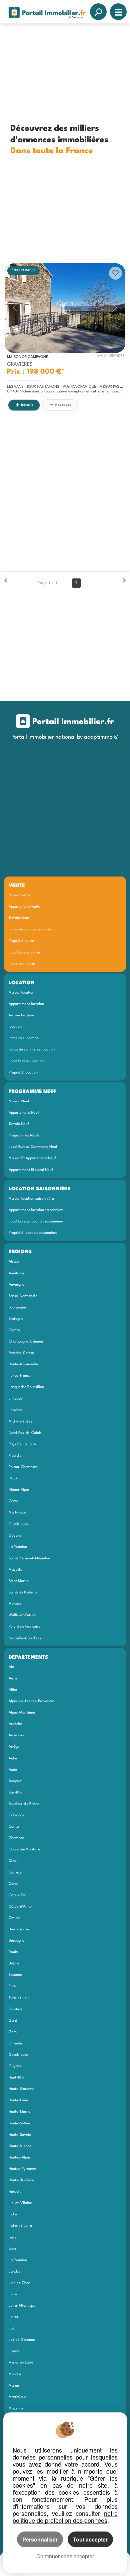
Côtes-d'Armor (21, 1907)
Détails (27, 405)
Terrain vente (19, 918)
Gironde (15, 2043)
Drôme (14, 1963)
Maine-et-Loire (21, 2363)
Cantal (14, 1827)
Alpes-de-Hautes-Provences (32, 1701)
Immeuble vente (22, 964)
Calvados (16, 1815)
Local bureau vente (24, 952)
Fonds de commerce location (32, 1049)
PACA (13, 1478)
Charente (16, 1838)
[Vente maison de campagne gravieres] (65, 308)
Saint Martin (19, 1581)
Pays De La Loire (22, 1444)
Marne (14, 2386)
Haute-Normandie (23, 1364)
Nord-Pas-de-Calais (25, 1433)
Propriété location (23, 1073)
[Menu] (118, 12)
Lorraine (15, 1410)
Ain (11, 1667)
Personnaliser (40, 2539)
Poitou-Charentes (23, 1467)
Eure (12, 1986)
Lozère (14, 2351)
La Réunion (18, 1547)
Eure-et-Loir (19, 1998)
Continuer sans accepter (65, 2556)
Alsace (14, 1262)
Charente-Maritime (24, 1849)
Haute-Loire (18, 2100)
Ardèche (15, 1724)
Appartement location (26, 1004)
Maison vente (20, 895)
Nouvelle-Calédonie (25, 1638)
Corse (13, 1501)
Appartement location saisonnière (36, 1210)
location (15, 1027)
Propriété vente (21, 941)
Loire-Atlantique (22, 2306)
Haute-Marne (19, 2112)
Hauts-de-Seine (21, 2180)
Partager (63, 405)
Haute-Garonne (21, 2089)
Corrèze (15, 1872)
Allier (13, 1690)
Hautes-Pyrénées (23, 2169)
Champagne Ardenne (26, 1342)
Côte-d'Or (17, 1895)
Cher (13, 1861)
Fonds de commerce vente (30, 929)
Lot (11, 2328)
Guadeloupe (19, 1524)
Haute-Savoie (20, 2135)
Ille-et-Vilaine (20, 2203)
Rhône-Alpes (19, 1490)
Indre (13, 2214)
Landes (14, 2272)
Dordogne (16, 1941)
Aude (13, 1770)
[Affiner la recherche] (98, 12)
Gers (13, 2032)
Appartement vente (24, 907)
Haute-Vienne (20, 2146)
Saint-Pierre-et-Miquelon (29, 1558)
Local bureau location (26, 1061)
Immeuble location (24, 1038)
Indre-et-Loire (20, 2226)
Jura (12, 2249)
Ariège (14, 1747)
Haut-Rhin (17, 2078)
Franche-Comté (21, 1353)
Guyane (15, 1536)
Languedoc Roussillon (26, 1387)
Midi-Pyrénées (20, 1421)
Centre (14, 1330)
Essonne (15, 1975)
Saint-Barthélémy (23, 1592)
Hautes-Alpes (20, 2157)
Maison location (21, 993)
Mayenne (16, 2408)
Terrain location (21, 1015)
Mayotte (15, 1570)
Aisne (13, 1678)
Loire (13, 2294)
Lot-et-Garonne (22, 2340)
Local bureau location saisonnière (36, 1221)
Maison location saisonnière (31, 1199)
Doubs (14, 1952)
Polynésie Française (25, 1627)
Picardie (15, 1456)
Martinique (17, 1512)
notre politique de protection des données (65, 2517)
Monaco (15, 1604)
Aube (13, 1758)
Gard (13, 2021)
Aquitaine (16, 1273)
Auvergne (16, 1285)
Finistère (16, 2009)
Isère (13, 2237)
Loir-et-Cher (19, 2283)
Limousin (16, 1399)
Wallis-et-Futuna (22, 1615)
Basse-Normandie (23, 1296)
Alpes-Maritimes (22, 1713)
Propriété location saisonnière (33, 1233)
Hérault (15, 2192)
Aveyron (15, 1781)
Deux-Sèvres (19, 1929)
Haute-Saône (19, 2123)
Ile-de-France (20, 1376)
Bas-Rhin (16, 1792)
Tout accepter (90, 2539)
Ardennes (16, 1735)
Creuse (14, 1918)
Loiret (13, 2317)
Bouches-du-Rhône (24, 1804)
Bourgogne (17, 1307)
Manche (15, 2374)
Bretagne (16, 1319)
